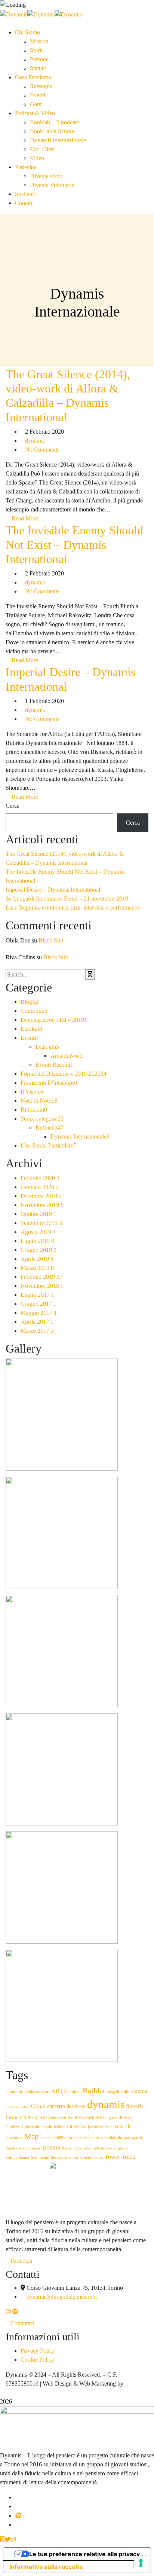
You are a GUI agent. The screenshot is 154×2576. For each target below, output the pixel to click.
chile (125, 2092)
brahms (75, 2092)
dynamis (35, 441)
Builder (94, 2091)
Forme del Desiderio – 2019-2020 (64, 1074)
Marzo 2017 (37, 1331)
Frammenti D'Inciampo (49, 1083)
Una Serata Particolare (48, 1145)
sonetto (86, 2158)
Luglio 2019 (37, 1241)
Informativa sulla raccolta (46, 2567)
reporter (85, 2148)
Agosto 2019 (38, 1232)
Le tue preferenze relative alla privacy (84, 2554)
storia (98, 2158)
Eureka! (31, 1029)
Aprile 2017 (37, 1322)
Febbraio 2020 (40, 1178)
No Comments (42, 450)
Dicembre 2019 (41, 1196)
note (96, 2138)
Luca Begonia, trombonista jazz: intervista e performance (73, 907)
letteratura (14, 2138)
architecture (34, 2092)
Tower (112, 2157)
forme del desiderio (26, 2117)
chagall (113, 2092)
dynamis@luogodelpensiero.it (62, 2297)
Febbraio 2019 (41, 1277)
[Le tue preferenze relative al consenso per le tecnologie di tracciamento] (141, 2563)
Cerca (13, 806)
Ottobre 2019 (38, 1214)
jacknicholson (100, 2127)
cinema (139, 2091)
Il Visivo (32, 1092)
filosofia (135, 2106)
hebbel (60, 2127)
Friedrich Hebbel (93, 2118)
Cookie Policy (37, 2360)
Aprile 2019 (37, 1259)
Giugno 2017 (38, 1304)
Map (32, 2136)
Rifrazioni (34, 1110)
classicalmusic (18, 2107)
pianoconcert (30, 2148)
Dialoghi (47, 1047)
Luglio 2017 (37, 1295)
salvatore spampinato (112, 2148)
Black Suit (51, 940)
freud (72, 2118)
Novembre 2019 (42, 1205)
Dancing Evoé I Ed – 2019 (54, 1020)
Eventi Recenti (54, 1065)
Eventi (30, 1038)
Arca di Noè (67, 1056)
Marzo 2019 (37, 1268)
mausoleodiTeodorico (59, 2138)
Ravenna (69, 2148)
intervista (77, 2126)
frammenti (57, 2118)
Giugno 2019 (38, 1250)
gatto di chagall (122, 2118)
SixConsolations (65, 2158)
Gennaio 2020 (40, 1187)
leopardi (122, 2126)
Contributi (34, 1011)
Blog (29, 1002)
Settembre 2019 (41, 1223)
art (47, 2092)
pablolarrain (112, 2138)
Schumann (40, 2158)
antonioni (14, 2092)
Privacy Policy (38, 2351)
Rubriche (49, 1127)
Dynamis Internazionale (80, 1136)
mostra (85, 2138)
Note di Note (39, 1101)
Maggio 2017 (39, 1313)
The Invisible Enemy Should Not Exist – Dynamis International (74, 545)
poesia (52, 2147)
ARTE (59, 2091)
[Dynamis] (14, 14)
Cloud (38, 2106)
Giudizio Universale (23, 2127)
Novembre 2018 (42, 1286)
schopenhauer (18, 2158)
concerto (56, 2106)
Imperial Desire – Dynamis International (53, 890)
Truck (128, 2157)
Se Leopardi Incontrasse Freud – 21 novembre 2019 (67, 899)
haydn (47, 2127)
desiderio (76, 2106)
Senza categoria (42, 1119)
